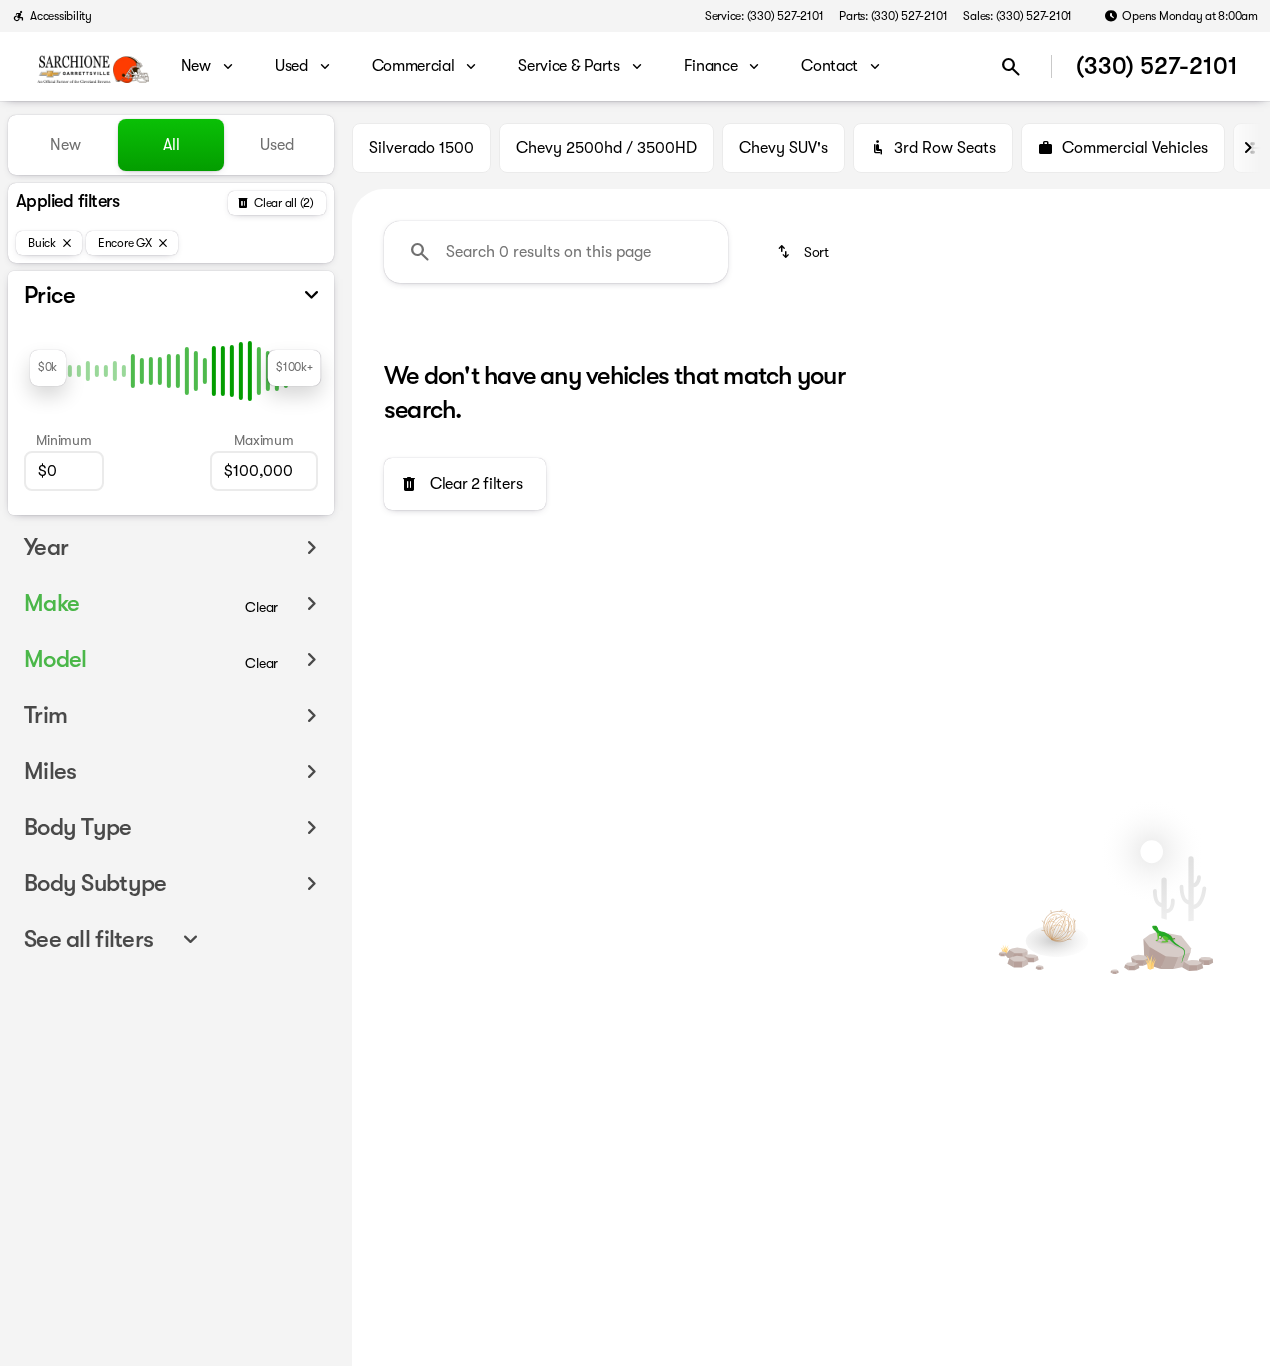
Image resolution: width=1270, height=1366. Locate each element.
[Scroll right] (1248, 148)
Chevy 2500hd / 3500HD (606, 148)
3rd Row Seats (945, 148)
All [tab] (171, 145)
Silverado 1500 (421, 148)
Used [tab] (277, 145)
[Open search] (1011, 67)
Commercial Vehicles (1135, 148)
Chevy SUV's (783, 148)
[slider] (48, 368)
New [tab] (65, 145)
